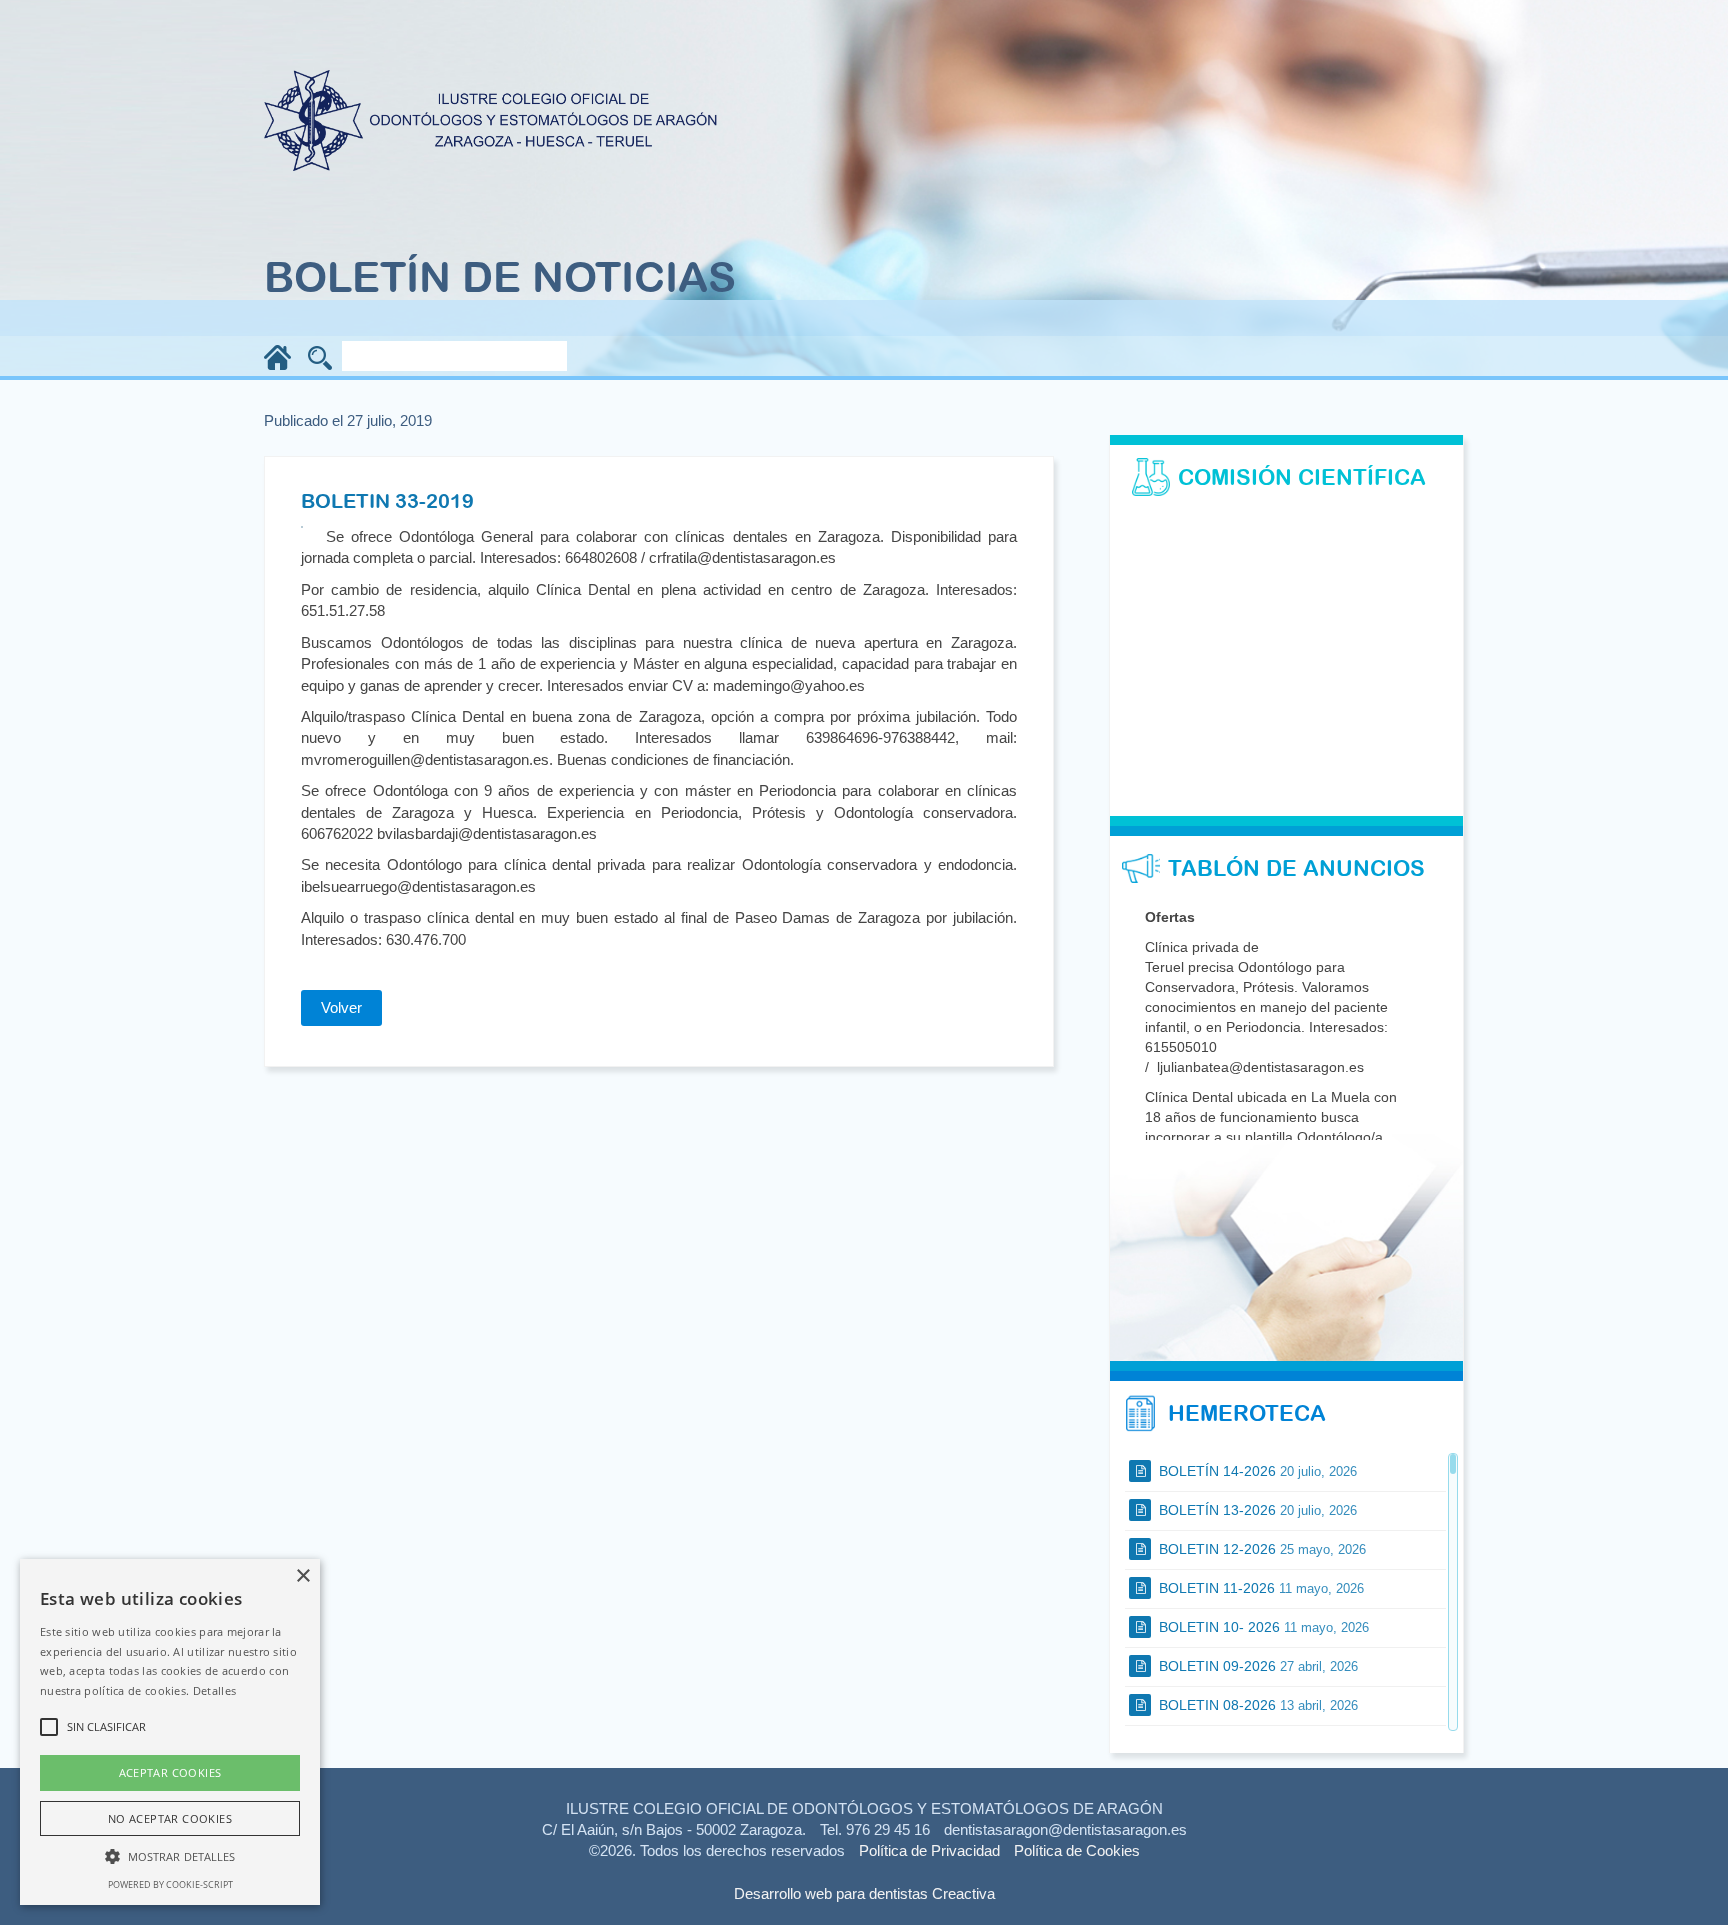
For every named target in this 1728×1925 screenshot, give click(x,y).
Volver (341, 1007)
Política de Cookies (1077, 1850)
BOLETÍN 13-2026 (1256, 1510)
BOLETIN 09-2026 (1256, 1666)
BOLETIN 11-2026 (1259, 1588)
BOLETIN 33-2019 (387, 500)
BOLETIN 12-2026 (1260, 1549)
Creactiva (963, 1893)
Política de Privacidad (929, 1850)
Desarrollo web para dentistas (831, 1893)
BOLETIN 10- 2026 (1262, 1627)
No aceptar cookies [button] (170, 1818)
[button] (170, 1855)
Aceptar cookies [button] (170, 1772)
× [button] (302, 1576)
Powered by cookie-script (170, 1884)
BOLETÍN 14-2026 (1256, 1471)
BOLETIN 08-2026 (1256, 1705)
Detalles (214, 1690)
